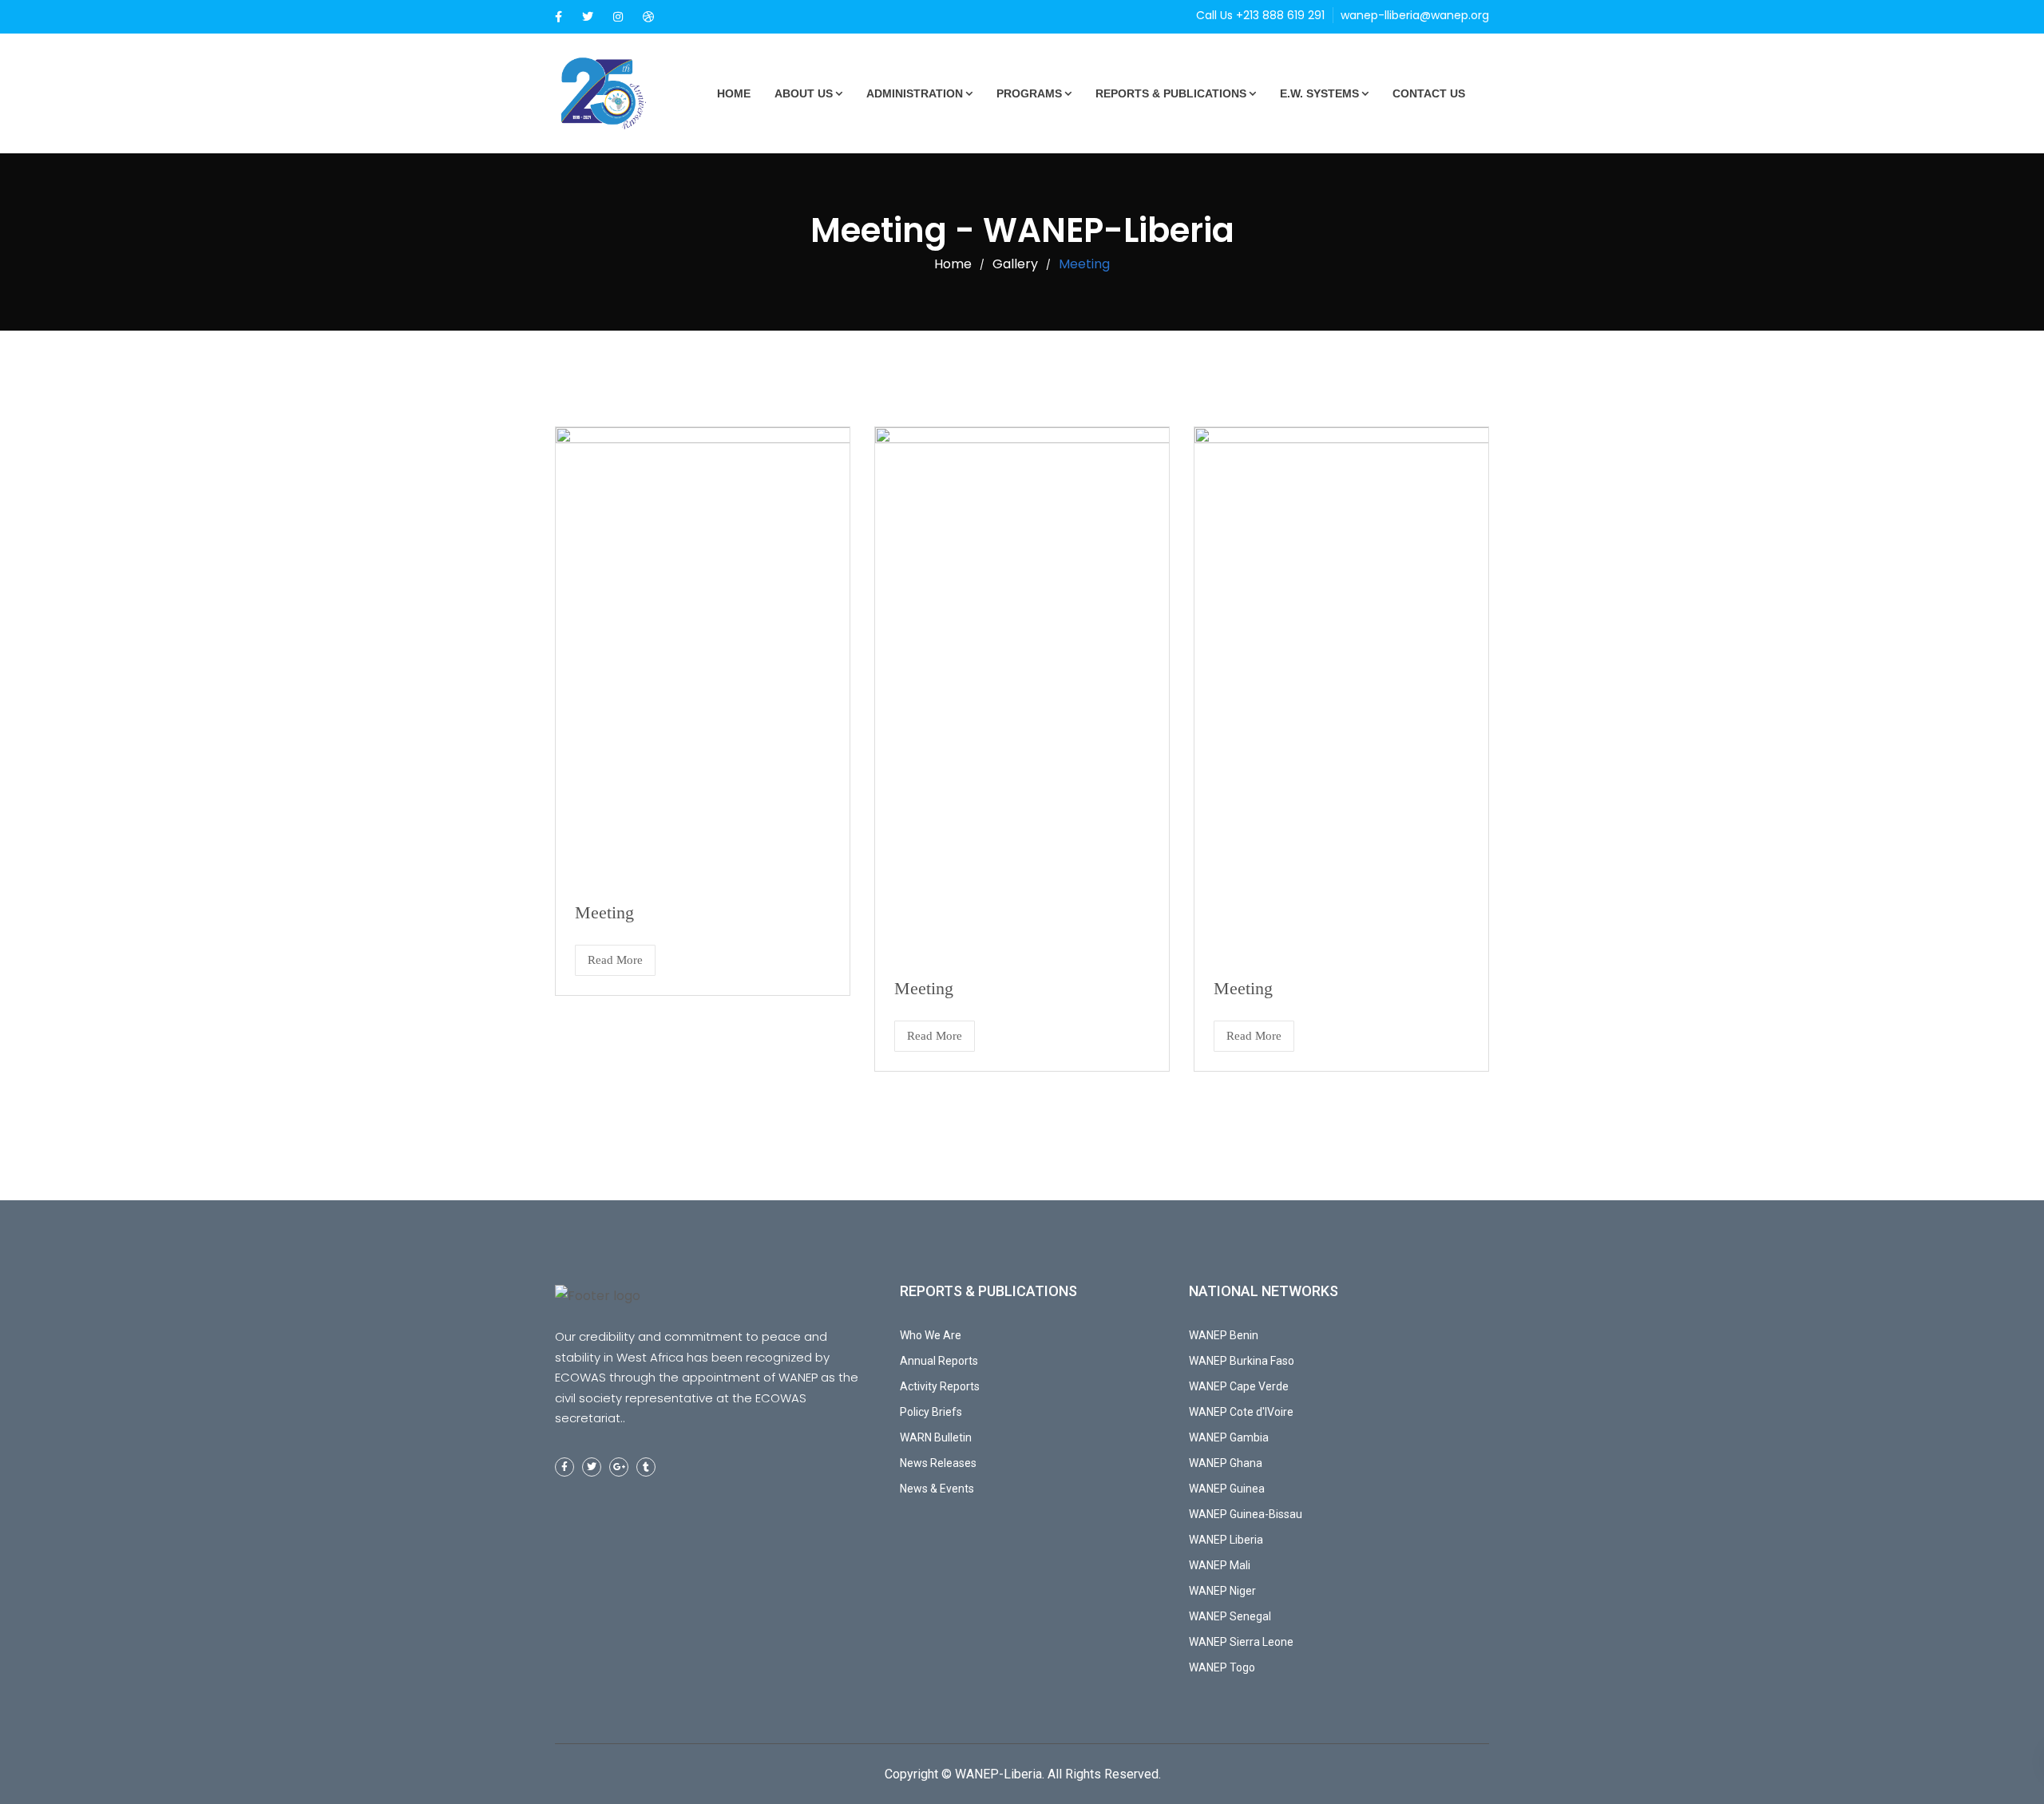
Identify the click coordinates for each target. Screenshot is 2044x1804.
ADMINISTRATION (915, 93)
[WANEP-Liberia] (615, 93)
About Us (804, 93)
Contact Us (1429, 93)
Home (734, 93)
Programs (1029, 93)
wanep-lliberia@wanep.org (1415, 15)
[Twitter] (588, 17)
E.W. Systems (1319, 93)
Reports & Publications (1171, 93)
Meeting (604, 912)
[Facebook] (559, 17)
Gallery (1015, 264)
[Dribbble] (648, 17)
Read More (615, 960)
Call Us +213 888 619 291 (1260, 15)
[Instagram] (618, 17)
